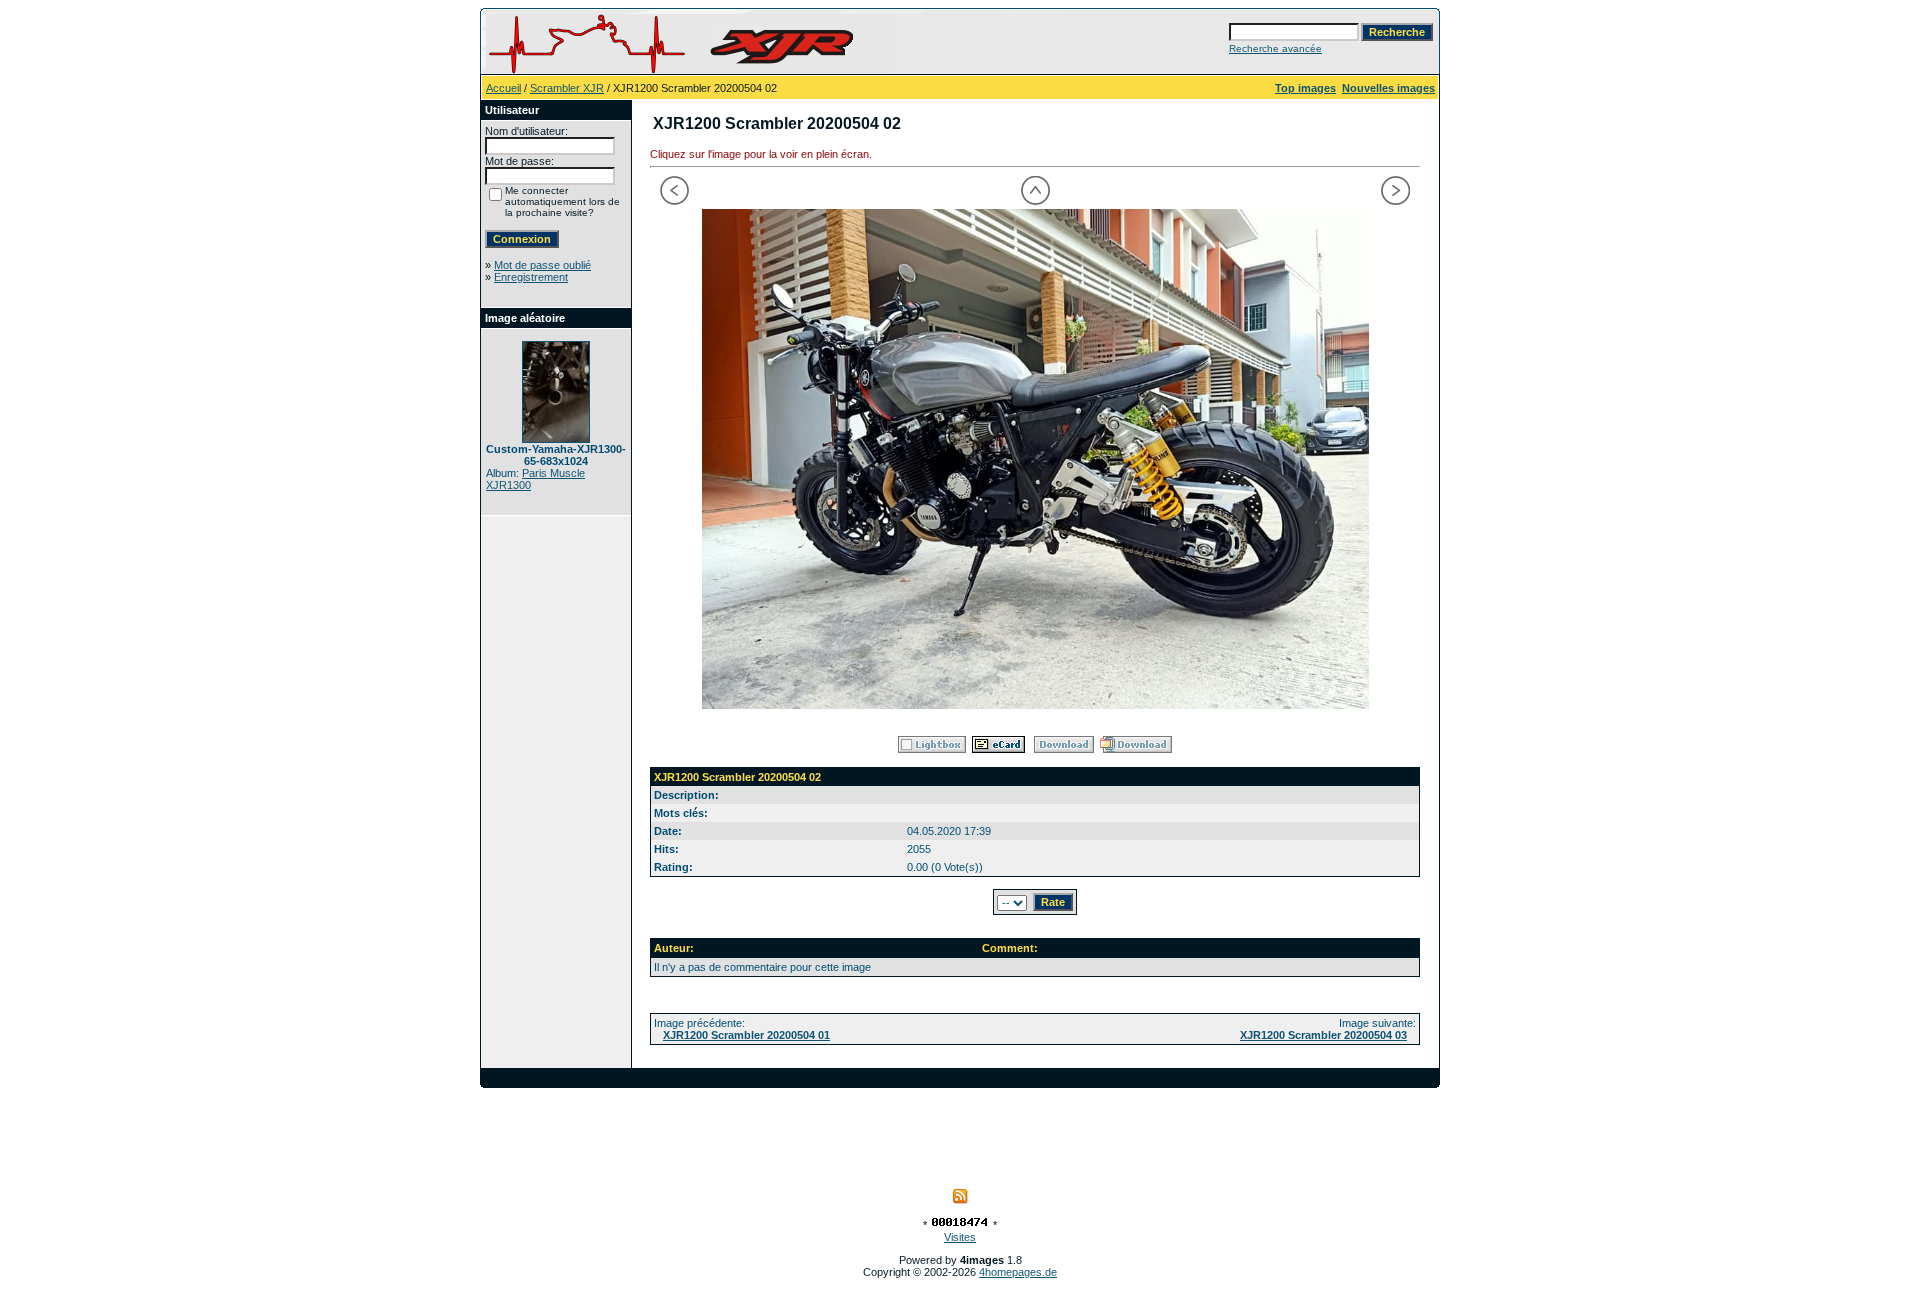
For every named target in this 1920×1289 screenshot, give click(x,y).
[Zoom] (1035, 459)
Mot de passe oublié (542, 265)
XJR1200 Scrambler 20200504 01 (746, 1035)
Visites (960, 1237)
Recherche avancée (1275, 48)
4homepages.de (1018, 1272)
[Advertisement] (960, 1133)
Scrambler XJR (567, 88)
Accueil (503, 88)
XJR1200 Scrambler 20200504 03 (1323, 1035)
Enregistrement (531, 277)
